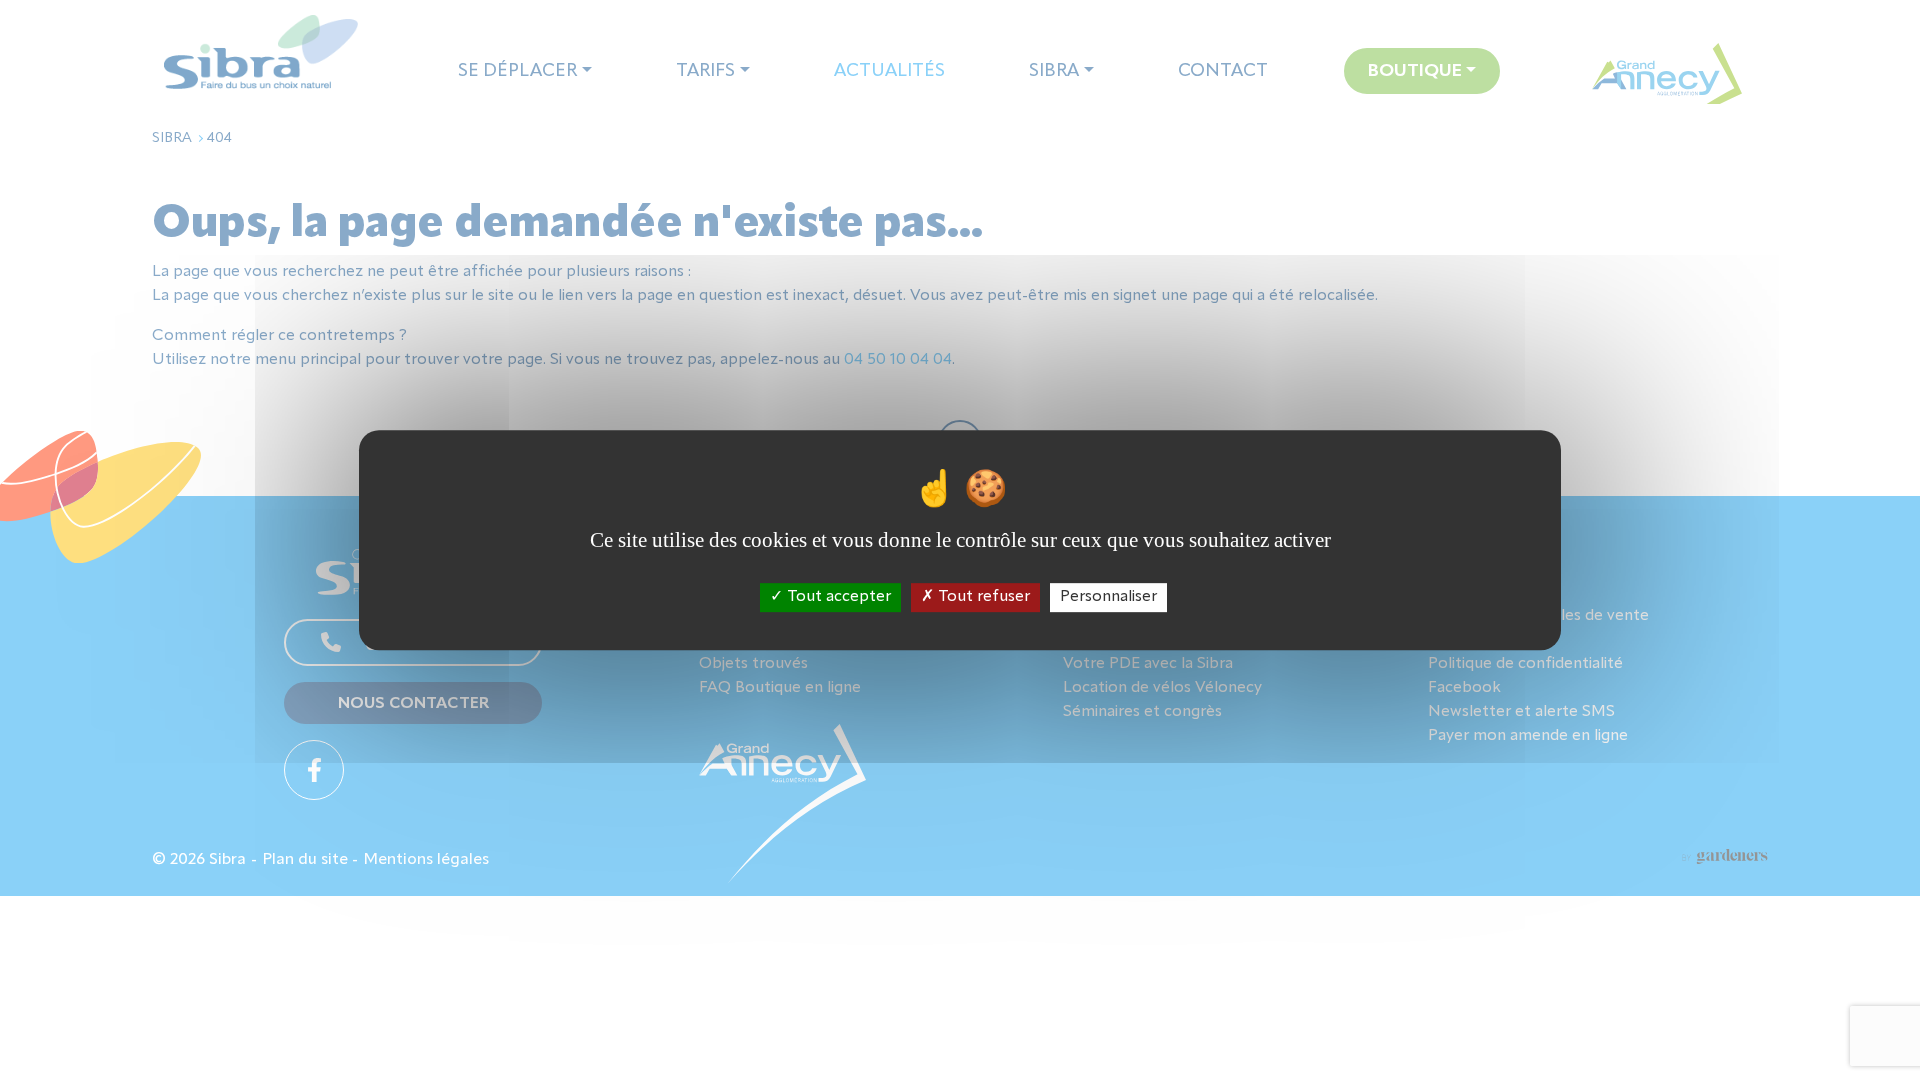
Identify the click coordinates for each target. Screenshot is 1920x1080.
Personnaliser (1108, 597)
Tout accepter (837, 597)
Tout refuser (982, 597)
